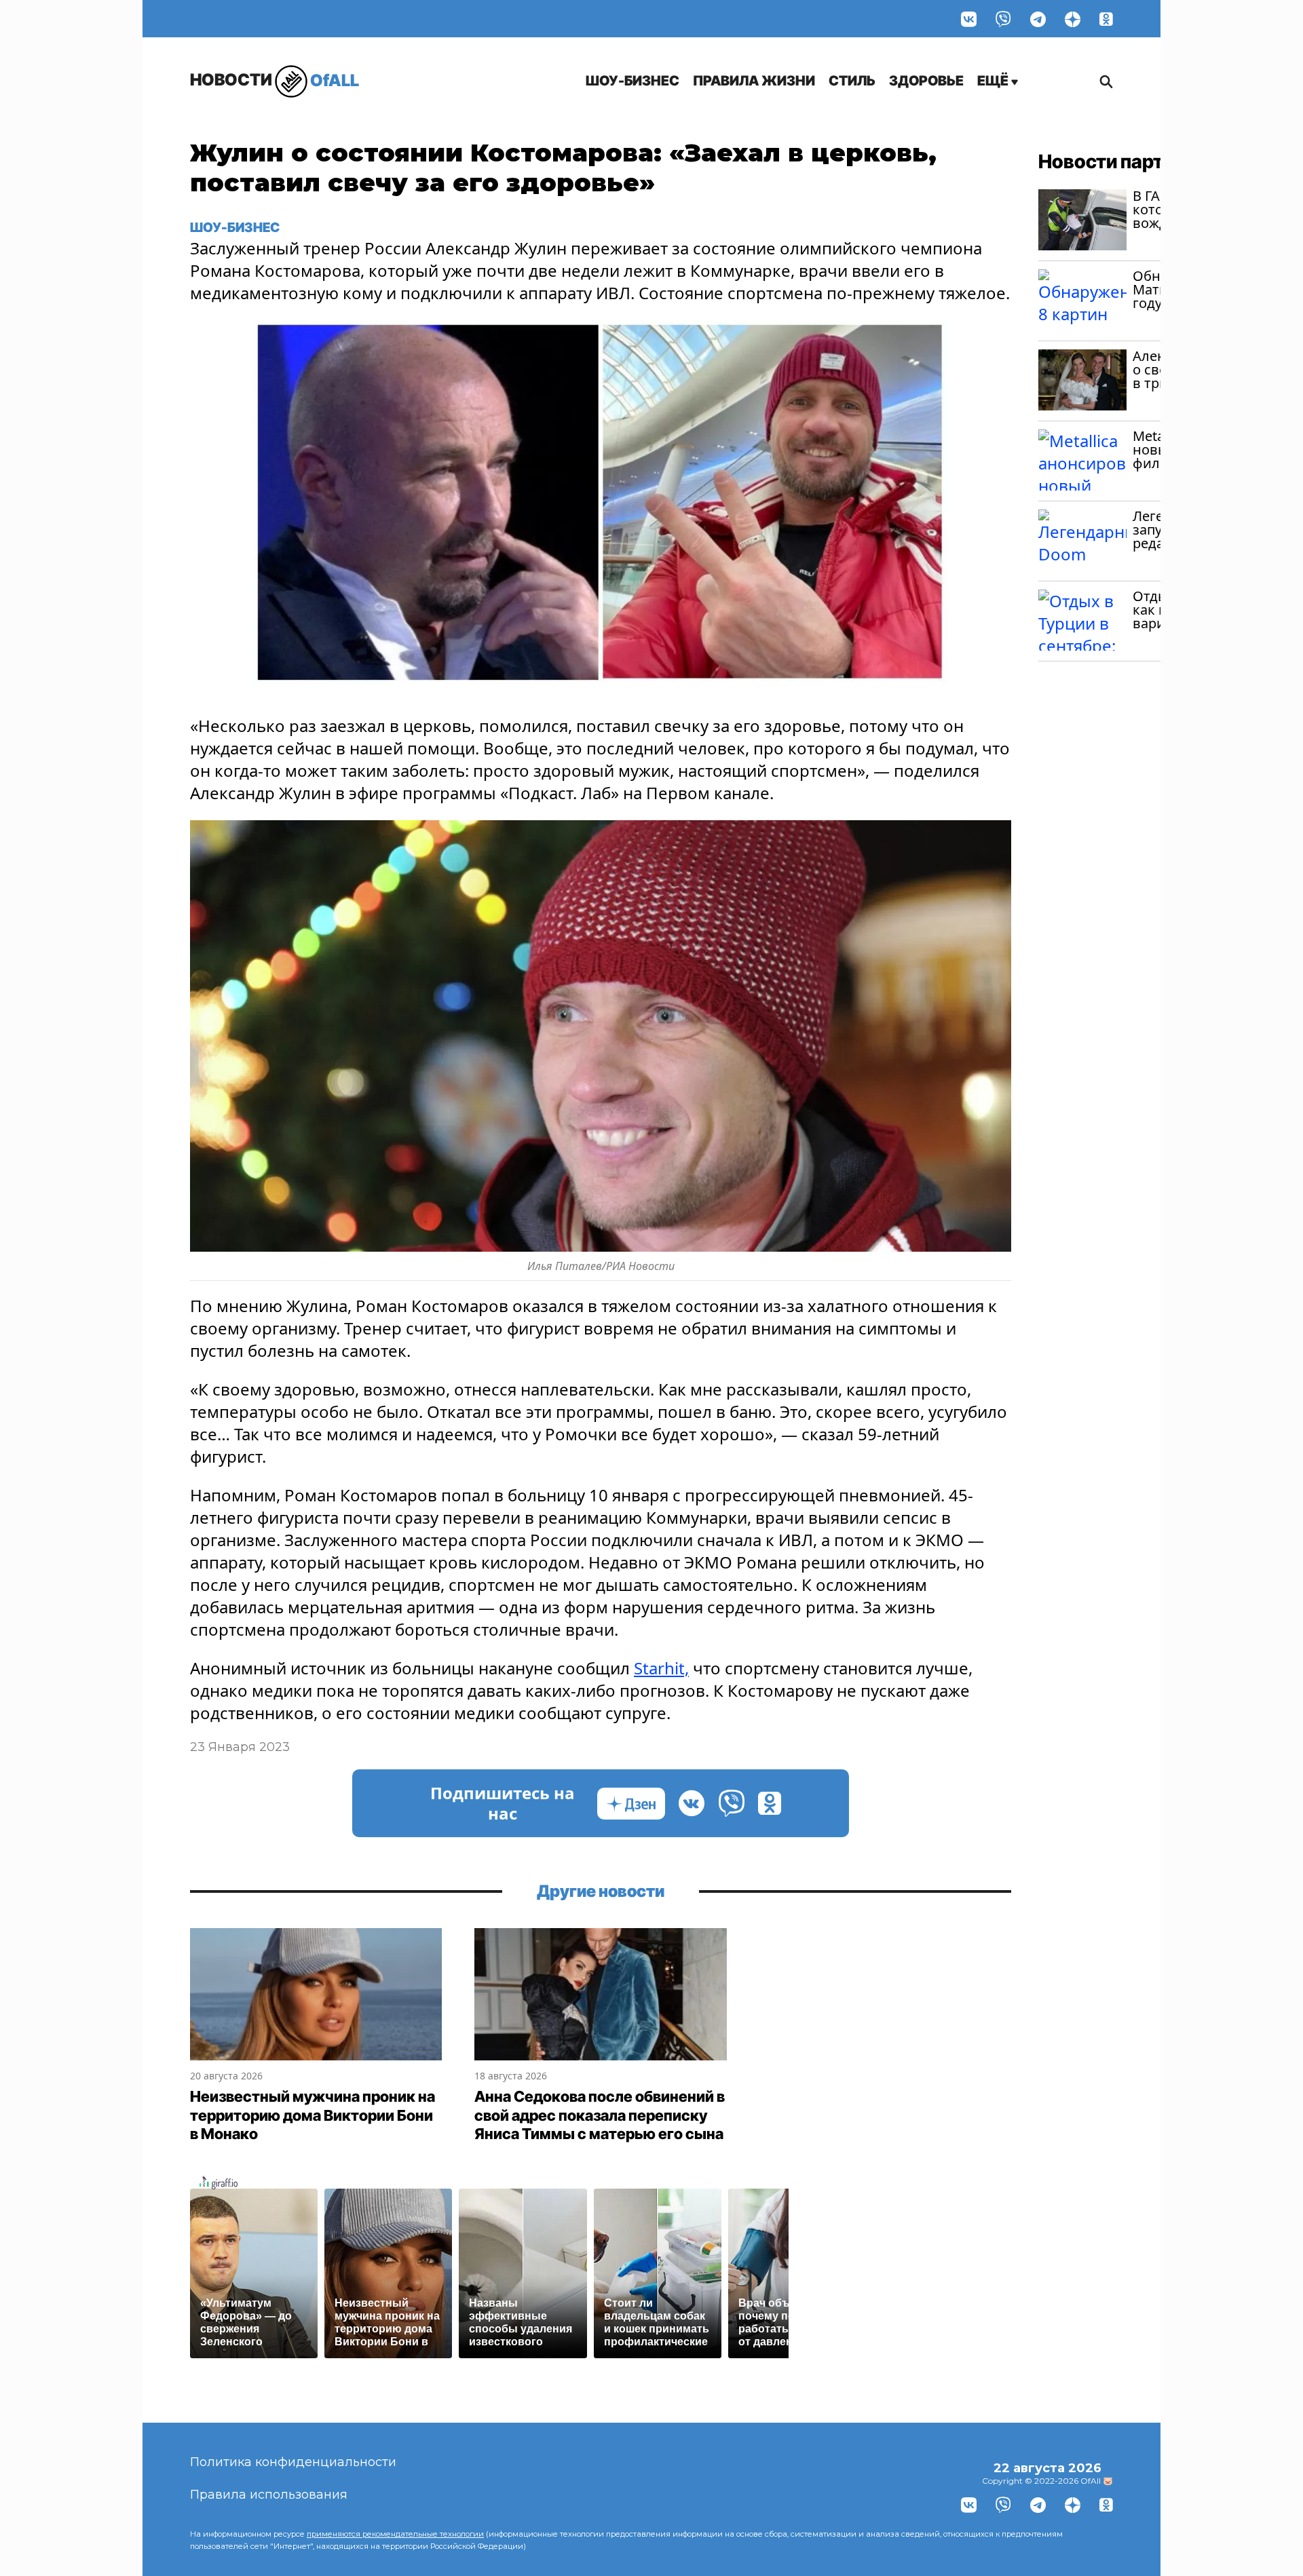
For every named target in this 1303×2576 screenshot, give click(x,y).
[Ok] (1106, 19)
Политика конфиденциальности (293, 2462)
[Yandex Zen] (1073, 19)
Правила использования (269, 2495)
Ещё (994, 81)
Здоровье (926, 81)
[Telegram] (1038, 19)
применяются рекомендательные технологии (395, 2534)
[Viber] (1003, 19)
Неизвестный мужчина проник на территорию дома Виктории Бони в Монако (313, 2115)
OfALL (275, 80)
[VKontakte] (969, 19)
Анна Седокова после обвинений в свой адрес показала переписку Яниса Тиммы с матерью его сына (600, 2115)
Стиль (852, 81)
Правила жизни (754, 81)
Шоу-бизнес (632, 81)
